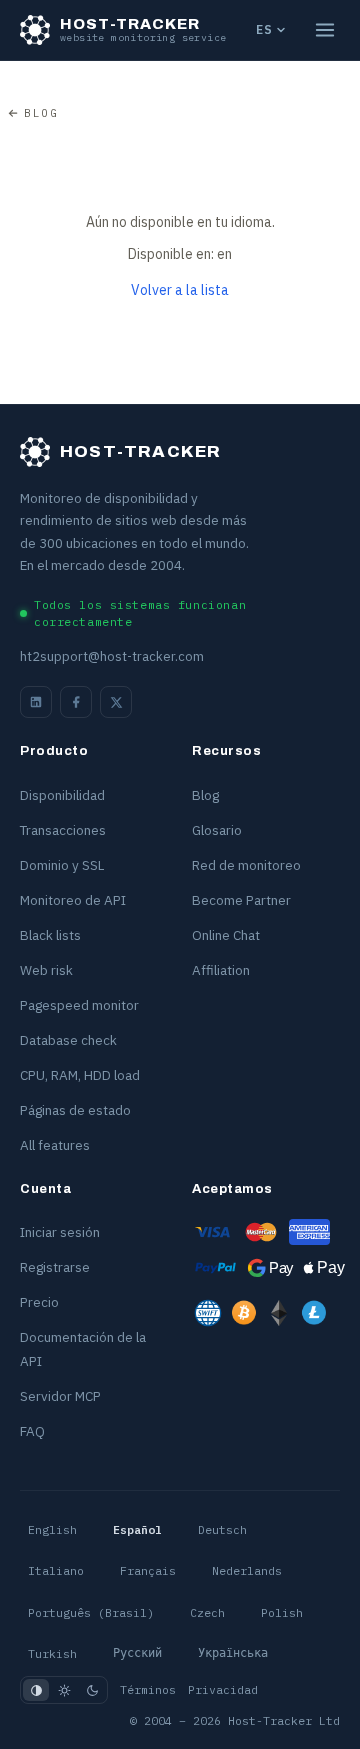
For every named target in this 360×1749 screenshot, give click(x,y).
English (52, 1529)
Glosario (217, 830)
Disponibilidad (62, 795)
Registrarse (55, 1267)
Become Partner (241, 900)
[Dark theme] (92, 1690)
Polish (282, 1612)
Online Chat (226, 935)
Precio (39, 1302)
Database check (68, 1040)
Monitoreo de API (73, 900)
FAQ (32, 1431)
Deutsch (222, 1529)
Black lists (50, 935)
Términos (148, 1689)
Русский (137, 1653)
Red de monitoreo (246, 865)
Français (148, 1570)
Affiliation (221, 970)
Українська (233, 1653)
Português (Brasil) (91, 1612)
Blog (41, 113)
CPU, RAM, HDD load (80, 1075)
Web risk (46, 970)
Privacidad (223, 1689)
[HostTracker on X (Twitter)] (116, 702)
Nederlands (247, 1570)
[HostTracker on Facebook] (76, 702)
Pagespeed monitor (79, 1005)
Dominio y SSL (62, 865)
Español (137, 1529)
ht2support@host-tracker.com (112, 656)
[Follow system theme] (36, 1690)
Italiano (56, 1570)
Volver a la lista (180, 290)
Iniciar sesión (60, 1232)
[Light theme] (64, 1690)
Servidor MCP (60, 1396)
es (264, 29)
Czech (207, 1612)
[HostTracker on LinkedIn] (36, 702)
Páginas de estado (75, 1110)
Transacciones (63, 830)
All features (55, 1145)
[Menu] (325, 30)
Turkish (52, 1653)
